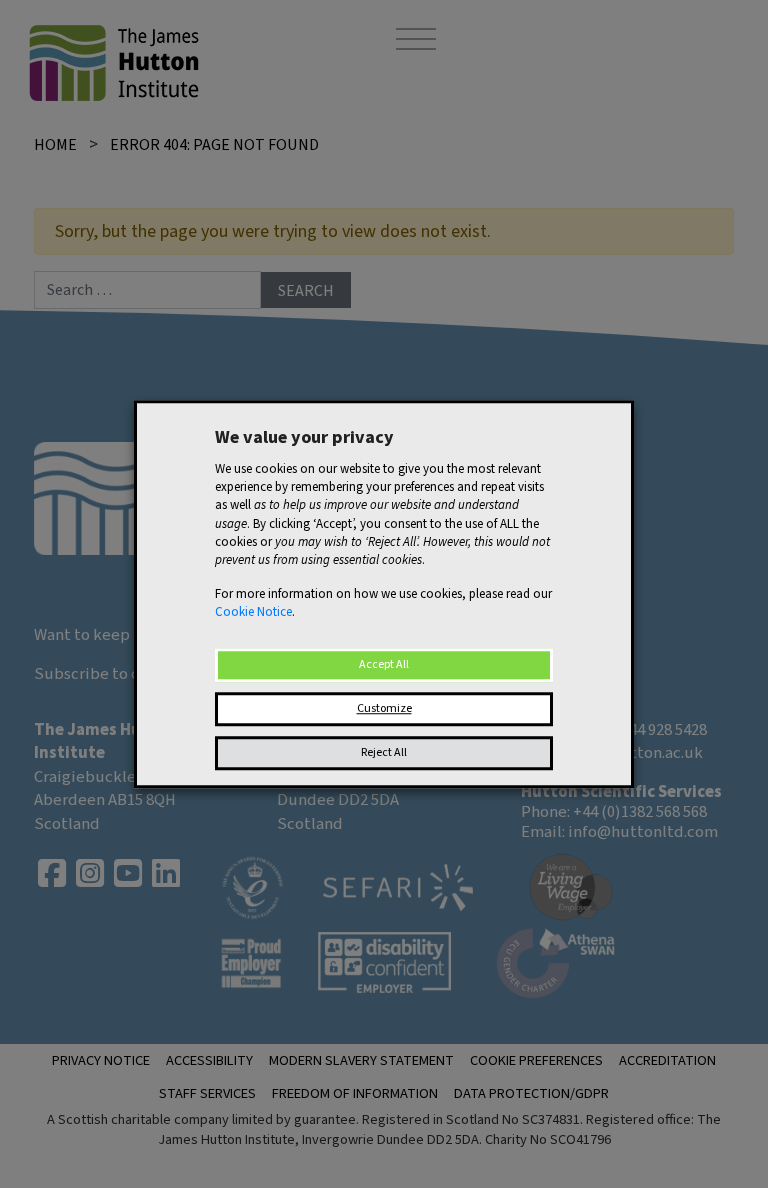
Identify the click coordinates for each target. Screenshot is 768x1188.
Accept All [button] (384, 664)
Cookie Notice (253, 613)
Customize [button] (384, 708)
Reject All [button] (384, 752)
